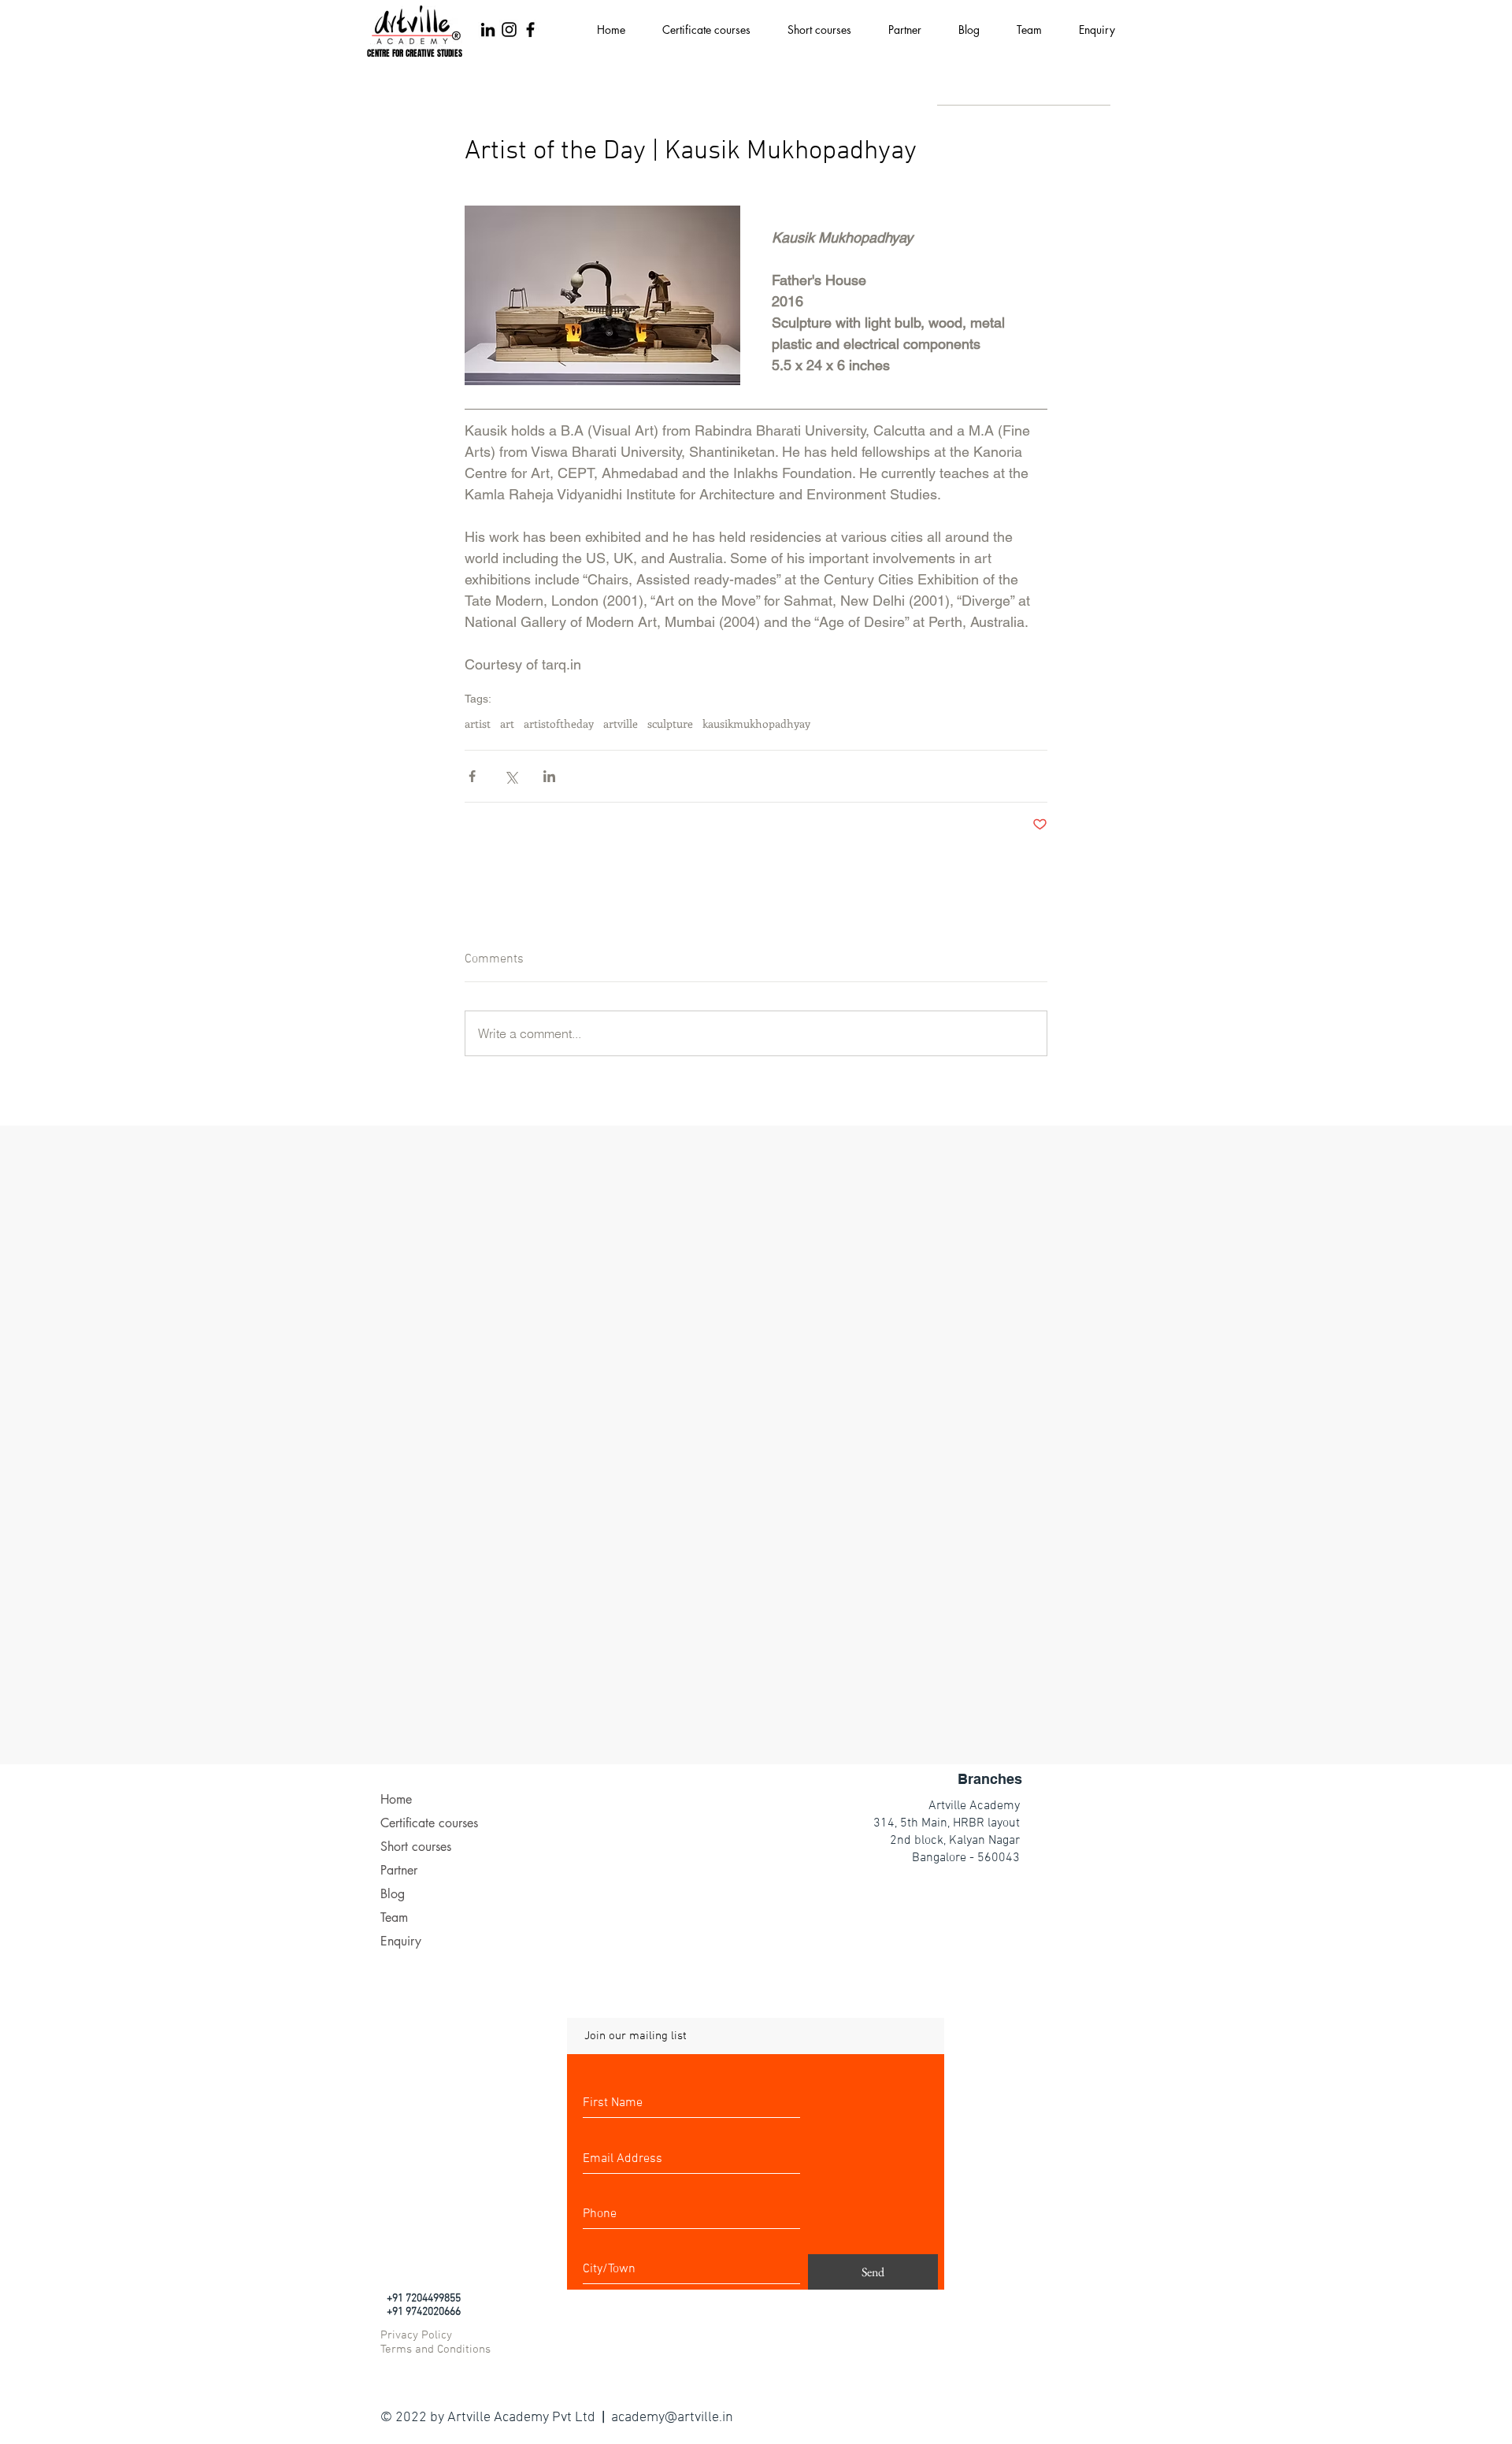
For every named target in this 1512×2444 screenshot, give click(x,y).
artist (478, 723)
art (507, 723)
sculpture (670, 723)
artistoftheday (559, 723)
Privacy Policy (416, 2335)
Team (394, 1917)
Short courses (416, 1847)
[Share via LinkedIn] (549, 776)
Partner (399, 1870)
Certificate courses (429, 1823)
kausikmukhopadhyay (756, 723)
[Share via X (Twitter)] (511, 776)
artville (621, 723)
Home (396, 1799)
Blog (393, 1894)
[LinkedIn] (488, 30)
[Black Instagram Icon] (509, 30)
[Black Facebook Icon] (530, 30)
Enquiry (401, 1941)
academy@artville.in (672, 2418)
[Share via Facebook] (472, 776)
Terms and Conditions (435, 2349)
